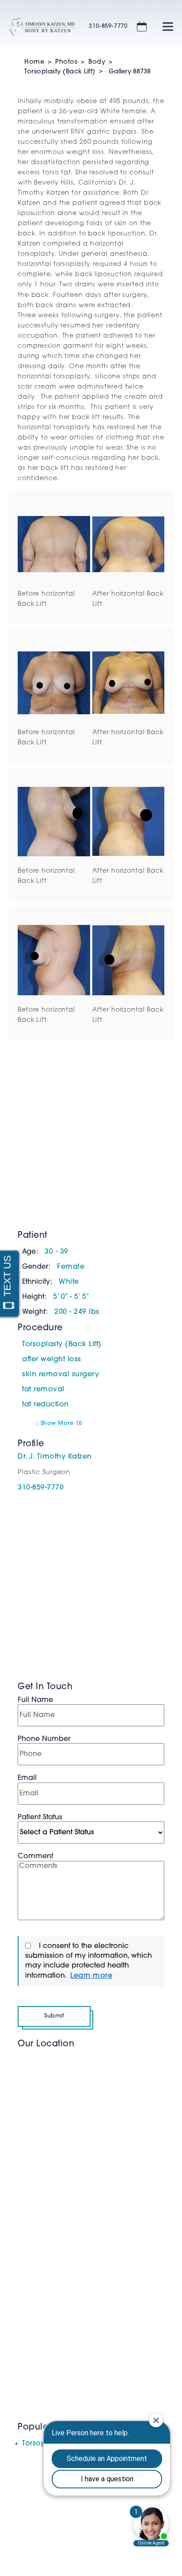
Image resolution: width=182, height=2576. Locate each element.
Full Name (35, 1700)
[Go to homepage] (38, 27)
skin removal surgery (61, 1375)
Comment (35, 1856)
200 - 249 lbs (77, 1312)
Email (27, 1778)
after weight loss (52, 1359)
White (69, 1282)
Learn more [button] (91, 1976)
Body (97, 62)
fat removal (43, 1390)
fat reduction (45, 1405)
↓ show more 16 (59, 1423)
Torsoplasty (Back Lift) (60, 72)
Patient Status (40, 1817)
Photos (66, 62)
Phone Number (44, 1739)
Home (34, 62)
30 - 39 (57, 1252)
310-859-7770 (108, 26)
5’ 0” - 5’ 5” (71, 1297)
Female (71, 1267)
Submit (54, 2016)
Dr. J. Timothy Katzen (55, 1457)
